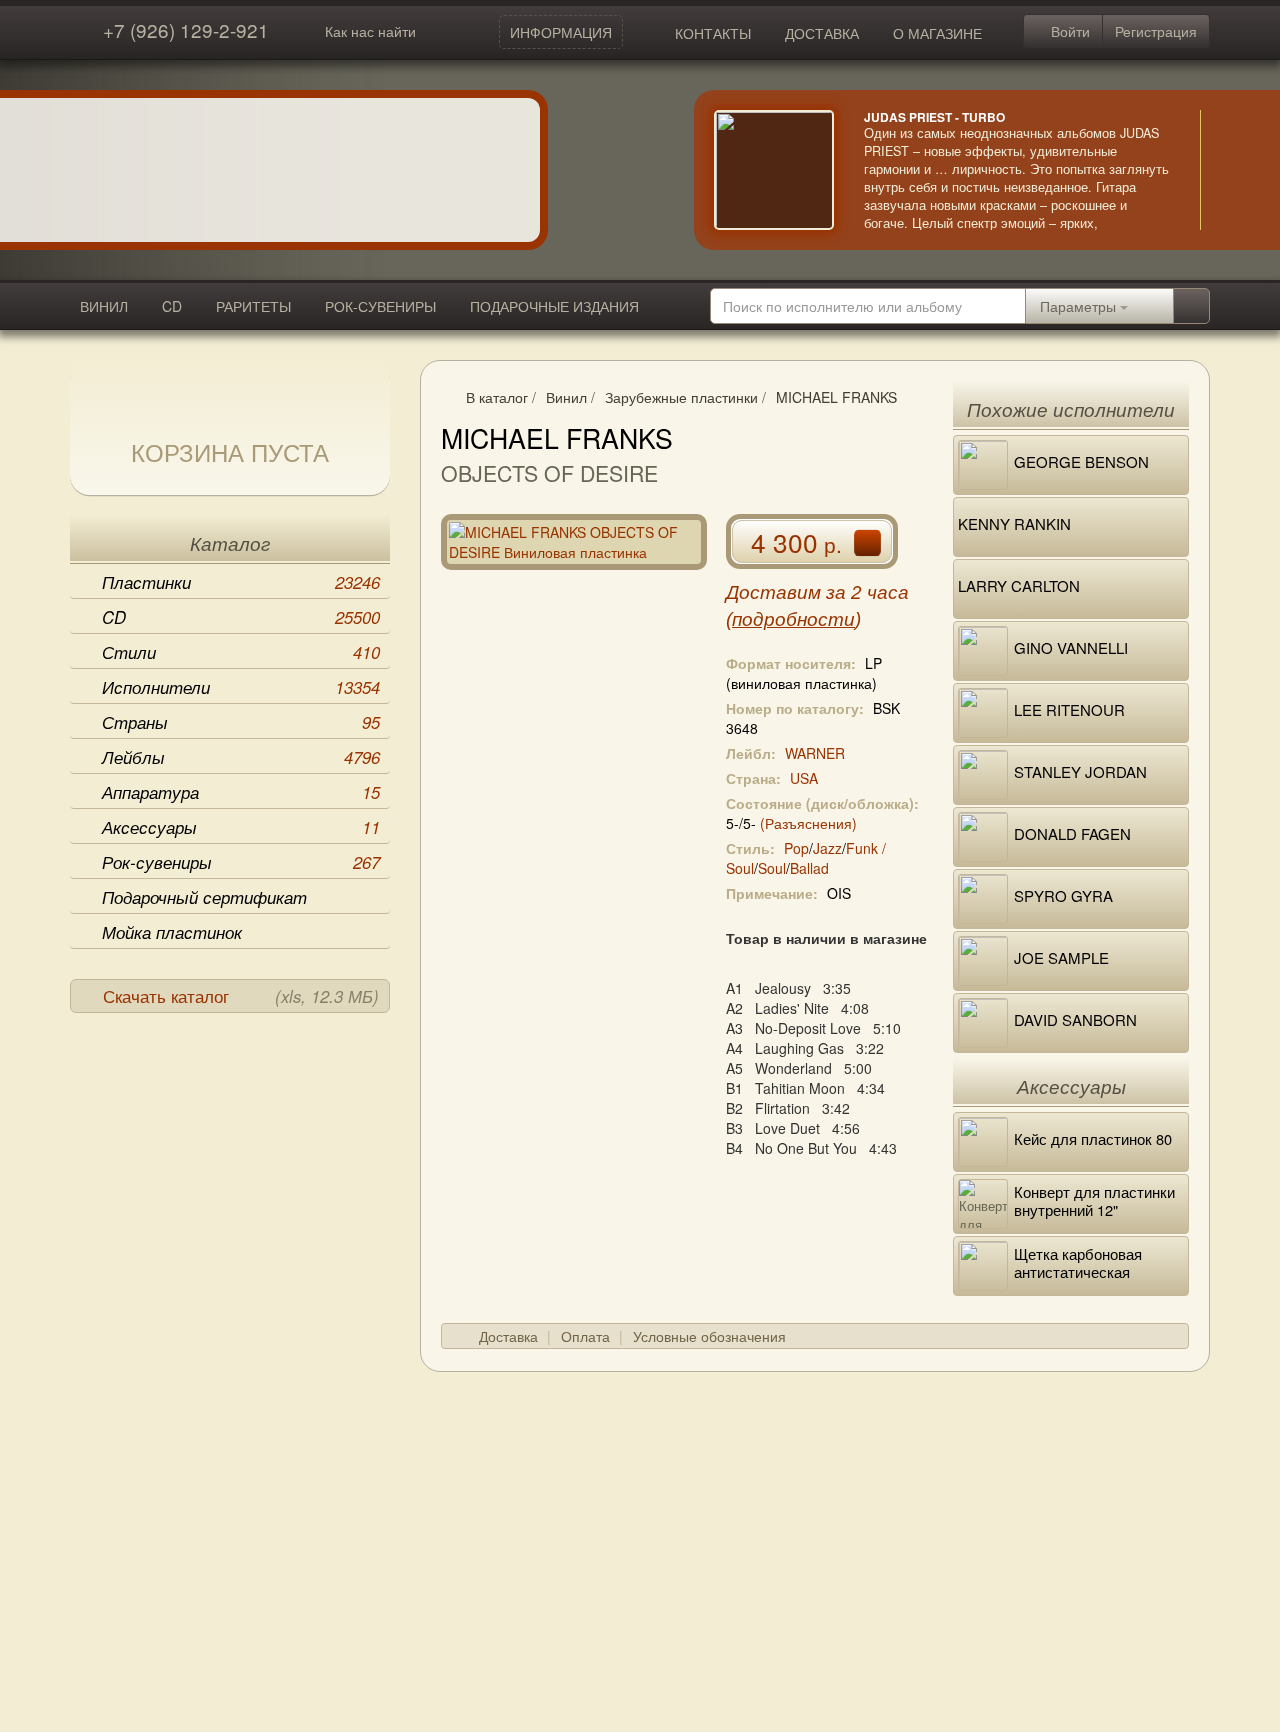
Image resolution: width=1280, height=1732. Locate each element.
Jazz (827, 848)
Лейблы (241, 757)
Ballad (809, 868)
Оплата (585, 1336)
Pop (796, 848)
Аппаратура (241, 792)
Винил (566, 397)
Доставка (508, 1336)
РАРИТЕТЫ (253, 306)
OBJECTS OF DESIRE (549, 473)
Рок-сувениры (241, 862)
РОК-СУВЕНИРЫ (380, 306)
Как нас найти (370, 31)
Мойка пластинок (172, 932)
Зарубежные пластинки (681, 397)
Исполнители (241, 687)
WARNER (815, 753)
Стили (241, 652)
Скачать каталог (241, 996)
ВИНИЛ (104, 306)
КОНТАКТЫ (713, 33)
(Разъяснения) (808, 823)
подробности (793, 619)
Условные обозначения (709, 1336)
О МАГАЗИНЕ (937, 33)
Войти (1068, 31)
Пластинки (241, 582)
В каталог (497, 397)
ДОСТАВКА (822, 33)
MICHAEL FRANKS (836, 397)
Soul (772, 868)
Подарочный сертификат (204, 897)
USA (804, 778)
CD (172, 306)
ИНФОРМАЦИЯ (561, 32)
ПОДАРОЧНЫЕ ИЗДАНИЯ (554, 306)
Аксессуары (241, 827)
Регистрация (1156, 31)
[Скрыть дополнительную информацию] (1230, 170)
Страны (241, 722)
